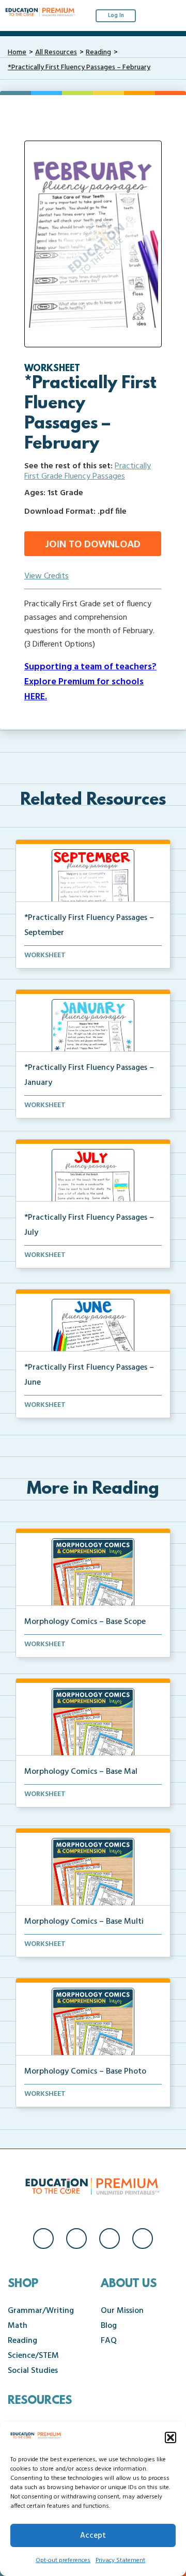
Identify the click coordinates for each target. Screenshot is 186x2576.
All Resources (56, 52)
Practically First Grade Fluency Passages (88, 471)
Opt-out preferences (63, 2560)
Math (18, 2326)
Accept (93, 2536)
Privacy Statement (120, 2560)
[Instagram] (76, 2238)
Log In (116, 16)
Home (17, 52)
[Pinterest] (143, 2238)
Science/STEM (33, 2356)
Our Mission (122, 2311)
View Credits (47, 576)
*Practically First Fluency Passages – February (79, 67)
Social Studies (33, 2371)
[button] (171, 2437)
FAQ (109, 2341)
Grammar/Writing (41, 2311)
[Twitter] (110, 2238)
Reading (98, 52)
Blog (109, 2326)
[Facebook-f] (43, 2238)
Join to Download (93, 545)
